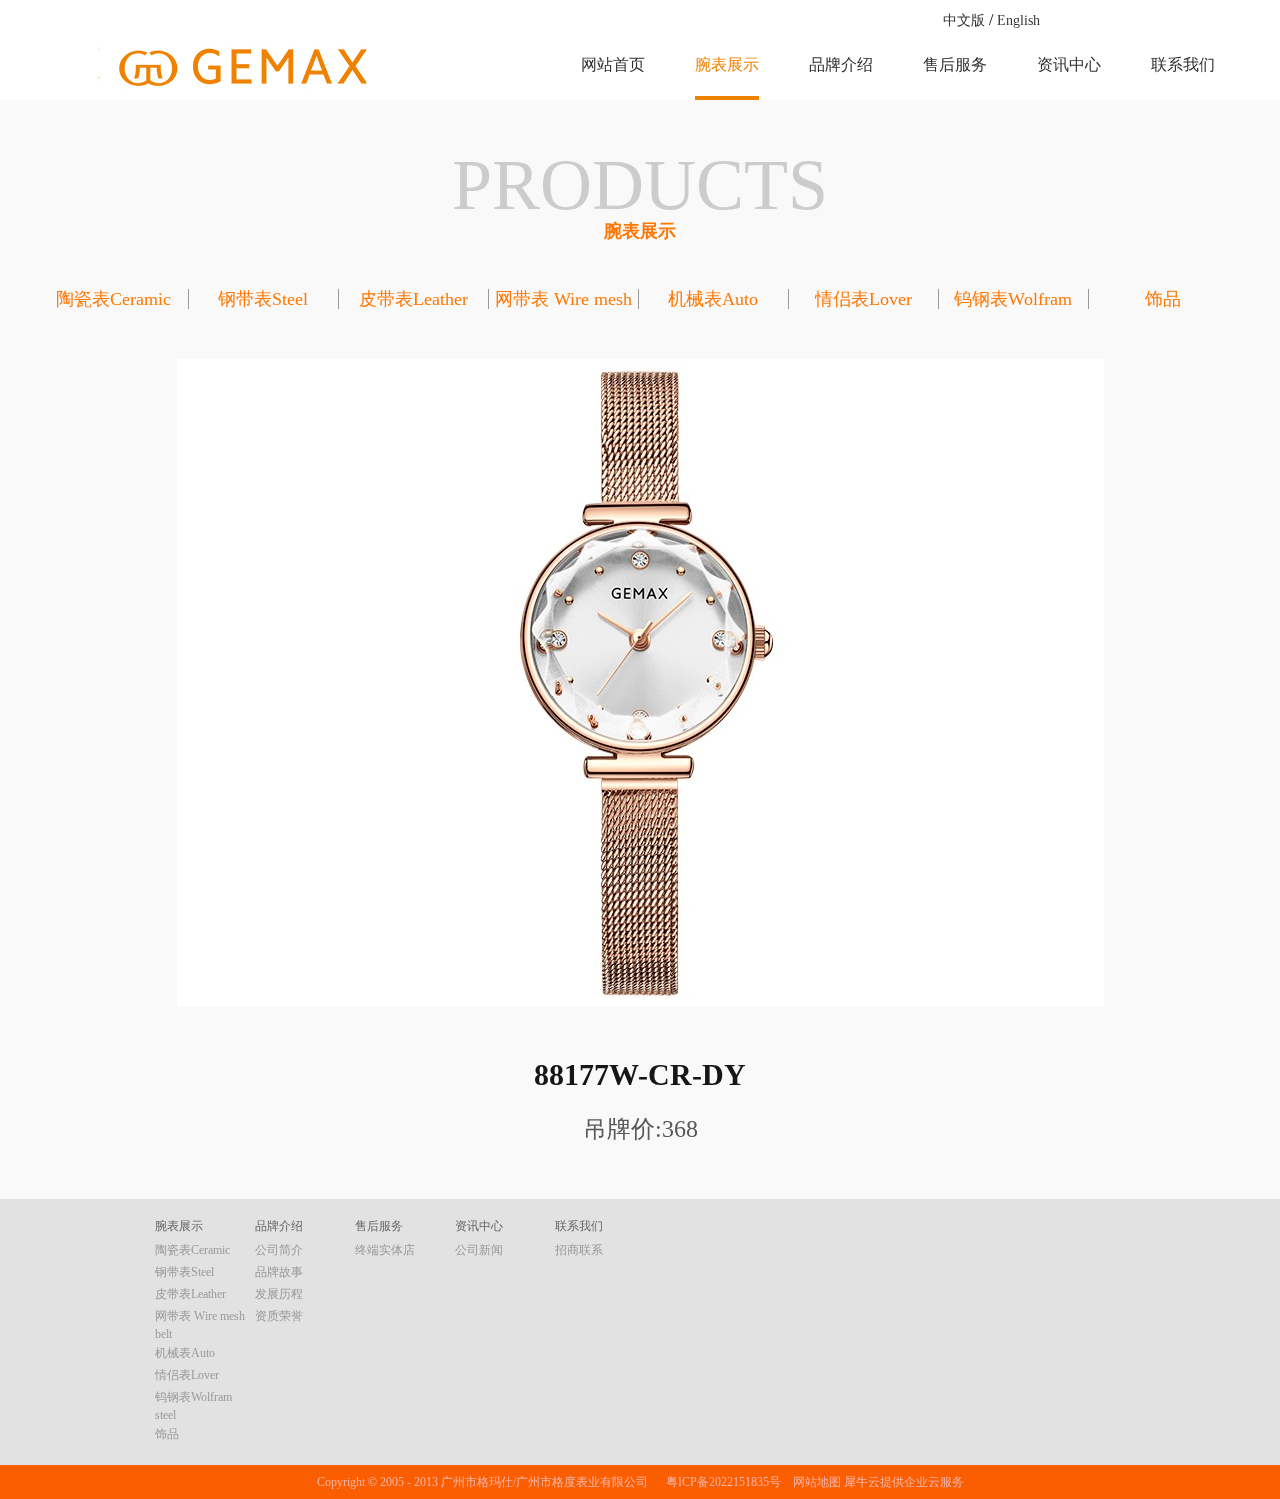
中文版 (964, 20)
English (1018, 20)
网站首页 (613, 64)
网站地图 (814, 1482)
